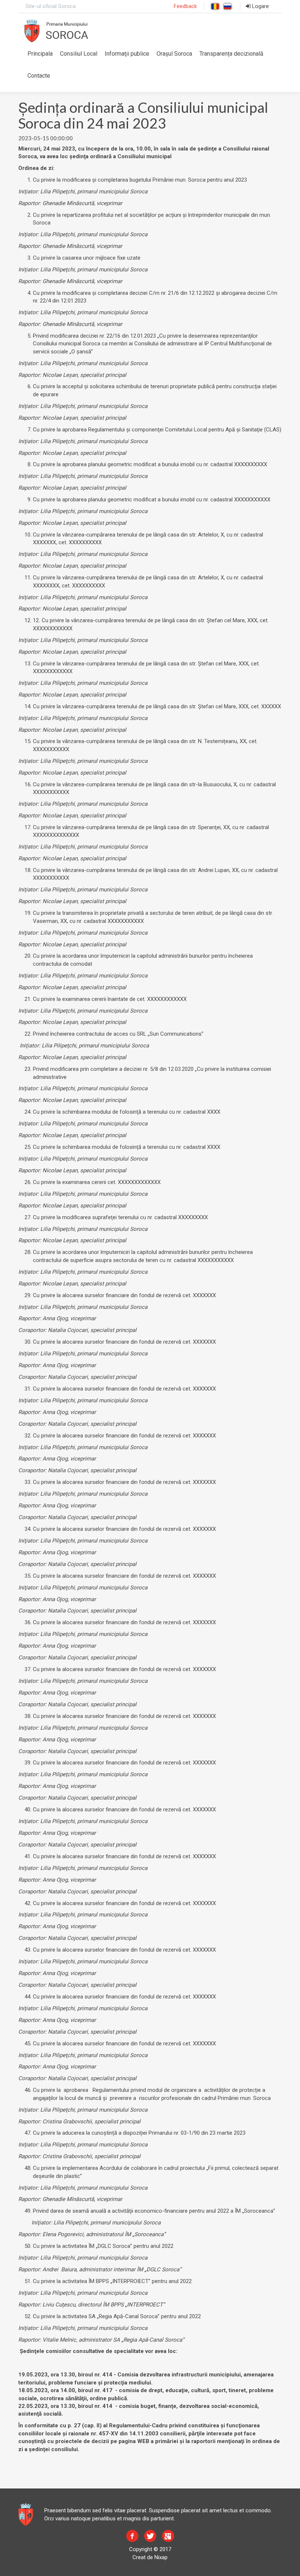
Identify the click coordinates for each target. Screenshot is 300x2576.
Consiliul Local (79, 54)
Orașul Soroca (174, 54)
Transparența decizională (231, 54)
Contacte (39, 76)
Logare (260, 6)
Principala (40, 54)
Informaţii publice (127, 54)
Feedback (185, 6)
